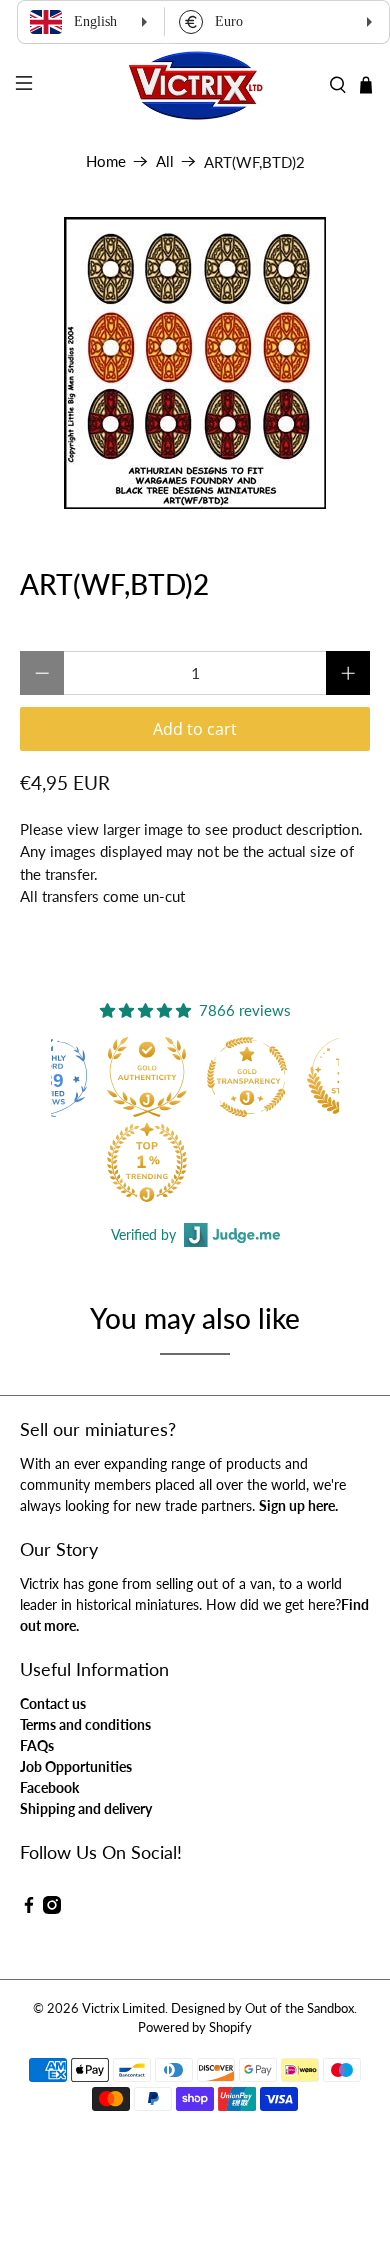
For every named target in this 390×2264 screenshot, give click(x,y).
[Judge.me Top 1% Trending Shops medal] (147, 1162)
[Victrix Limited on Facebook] (29, 1908)
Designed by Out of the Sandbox (262, 2008)
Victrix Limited (123, 2008)
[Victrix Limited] (195, 85)
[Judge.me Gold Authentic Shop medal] (147, 1077)
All (165, 161)
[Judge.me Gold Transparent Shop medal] (247, 1077)
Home (106, 161)
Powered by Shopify (195, 2027)
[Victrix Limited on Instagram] (52, 1908)
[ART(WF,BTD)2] (195, 363)
